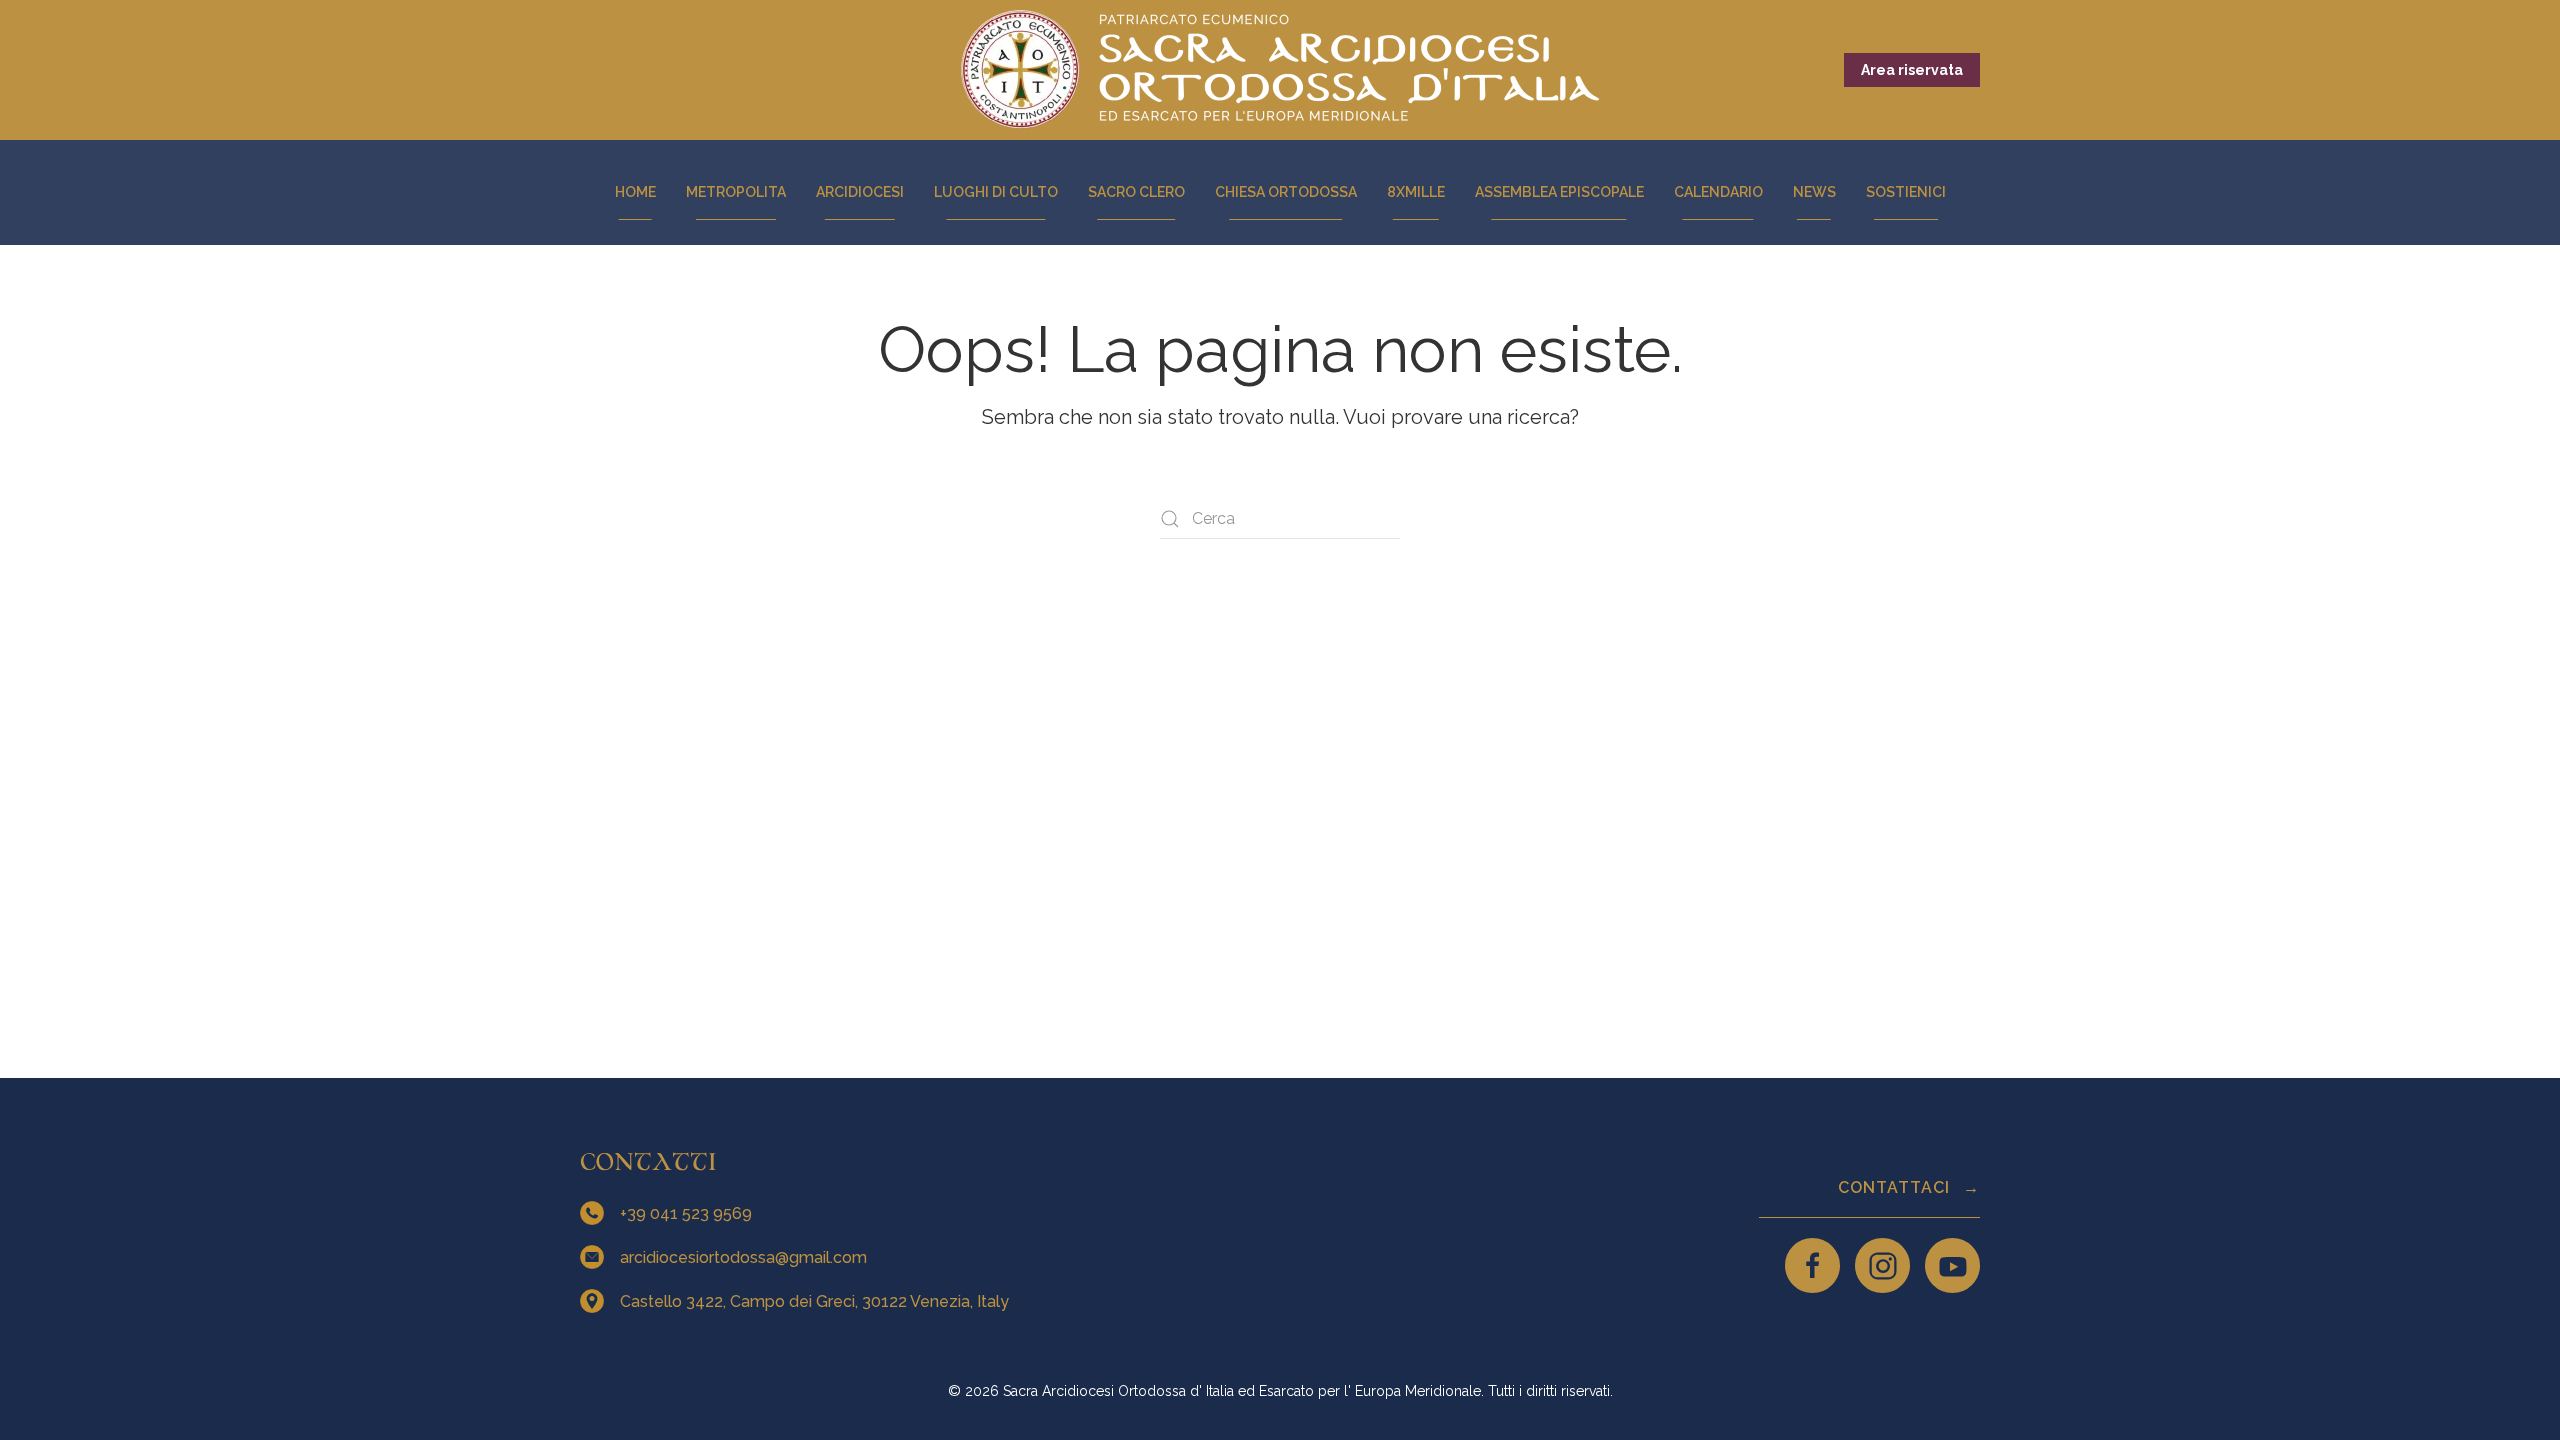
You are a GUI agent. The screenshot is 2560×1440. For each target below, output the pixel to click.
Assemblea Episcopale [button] (1559, 192)
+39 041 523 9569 (688, 1213)
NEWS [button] (1814, 192)
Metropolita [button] (736, 192)
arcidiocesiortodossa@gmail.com (745, 1257)
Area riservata (1912, 70)
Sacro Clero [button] (1136, 192)
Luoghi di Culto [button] (996, 192)
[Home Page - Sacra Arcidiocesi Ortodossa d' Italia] (1280, 69)
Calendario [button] (1718, 192)
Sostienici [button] (1906, 192)
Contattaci (1896, 1187)
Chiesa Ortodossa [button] (1286, 192)
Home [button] (635, 192)
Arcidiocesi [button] (860, 192)
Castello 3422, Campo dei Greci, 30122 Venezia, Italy (816, 1301)
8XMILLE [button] (1416, 192)
